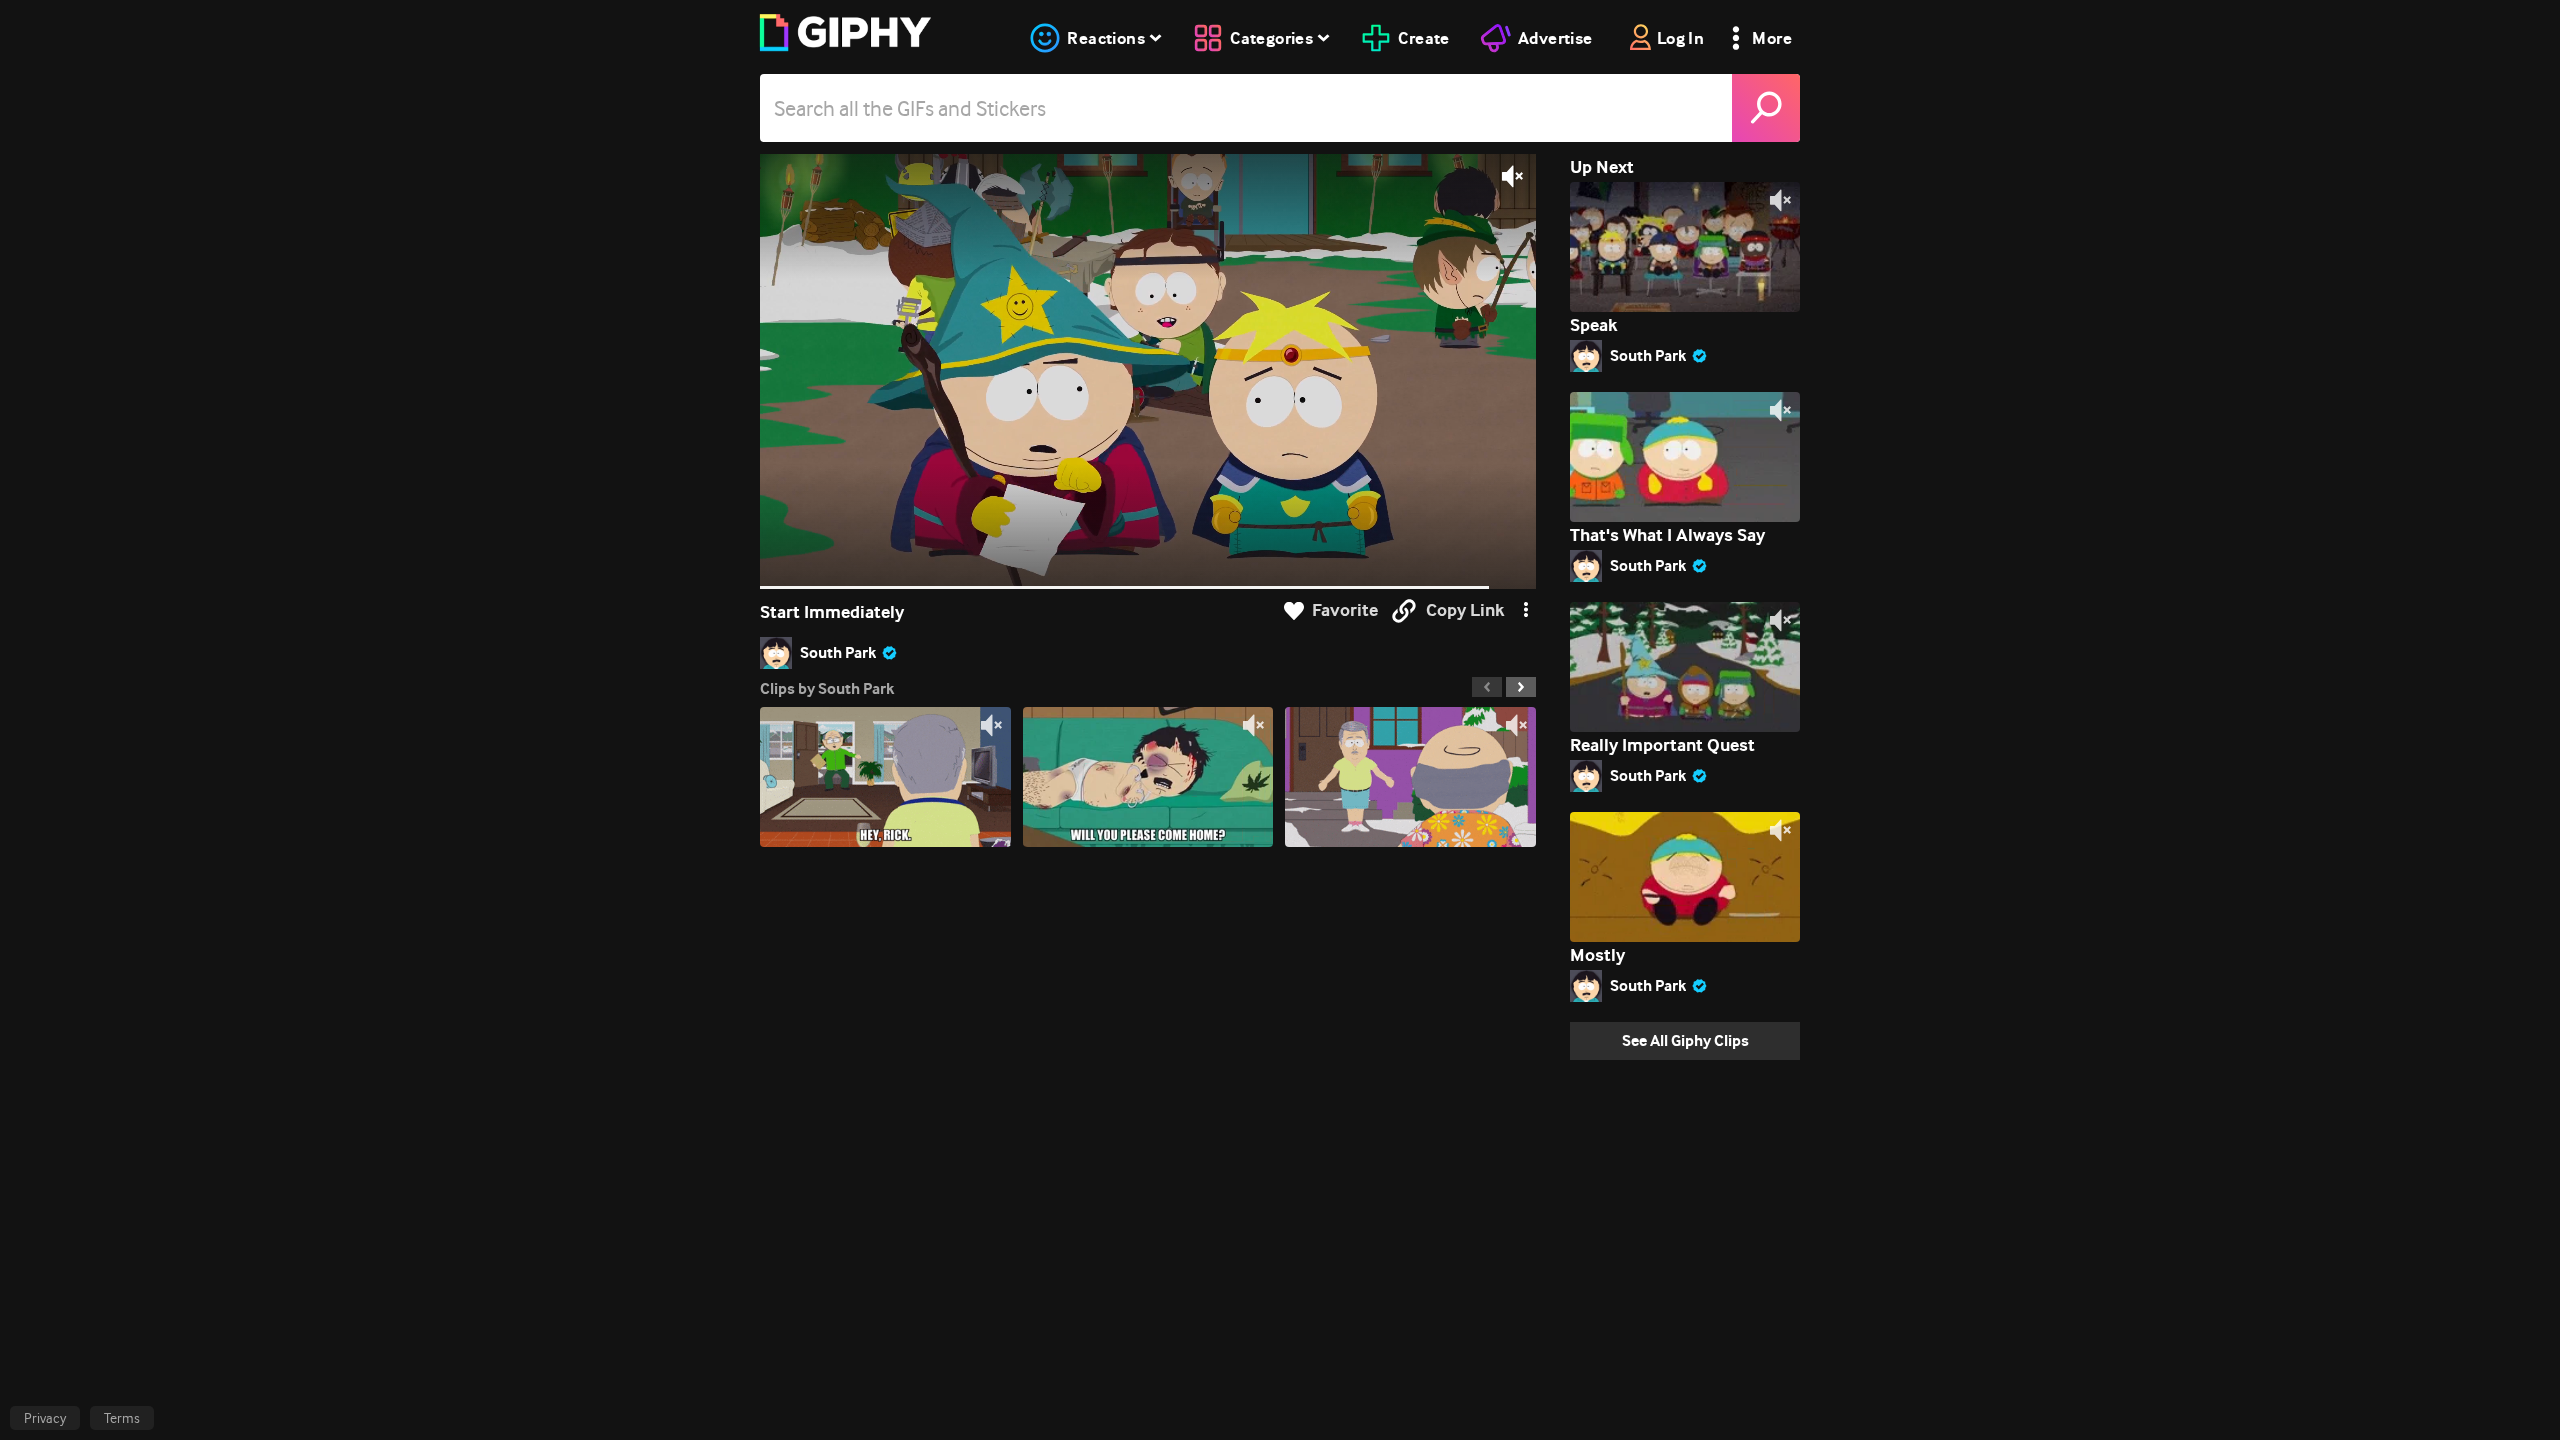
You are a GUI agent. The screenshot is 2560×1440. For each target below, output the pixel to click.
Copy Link (1465, 610)
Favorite (1345, 610)
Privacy (45, 1418)
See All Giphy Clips (1685, 1040)
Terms (122, 1418)
